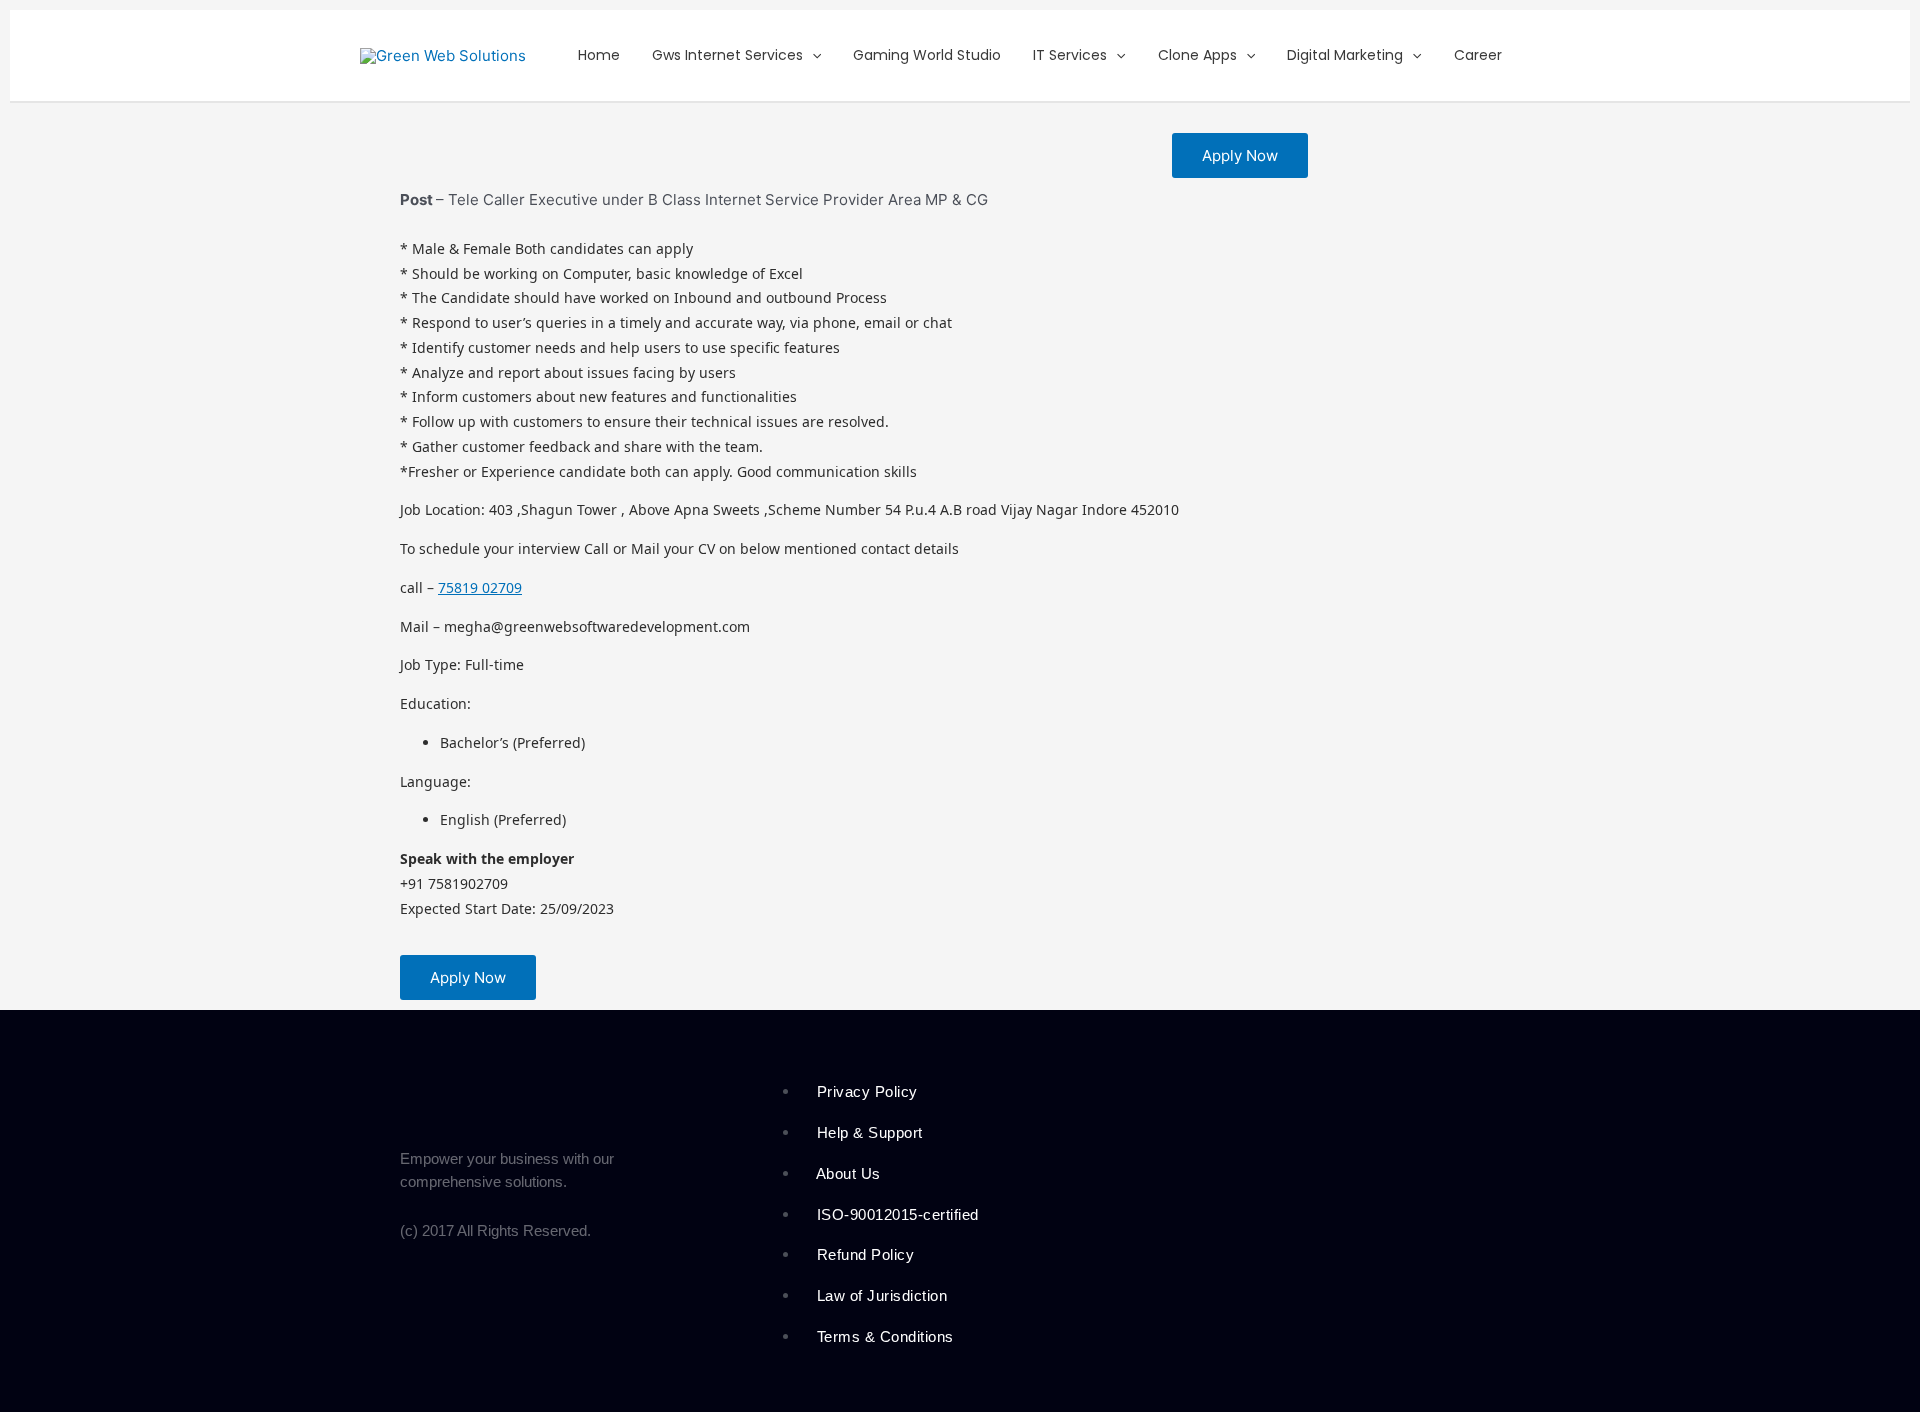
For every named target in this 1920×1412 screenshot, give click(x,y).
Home (599, 55)
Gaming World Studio (927, 55)
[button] (812, 55)
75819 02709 (480, 587)
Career (1478, 55)
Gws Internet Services (727, 55)
